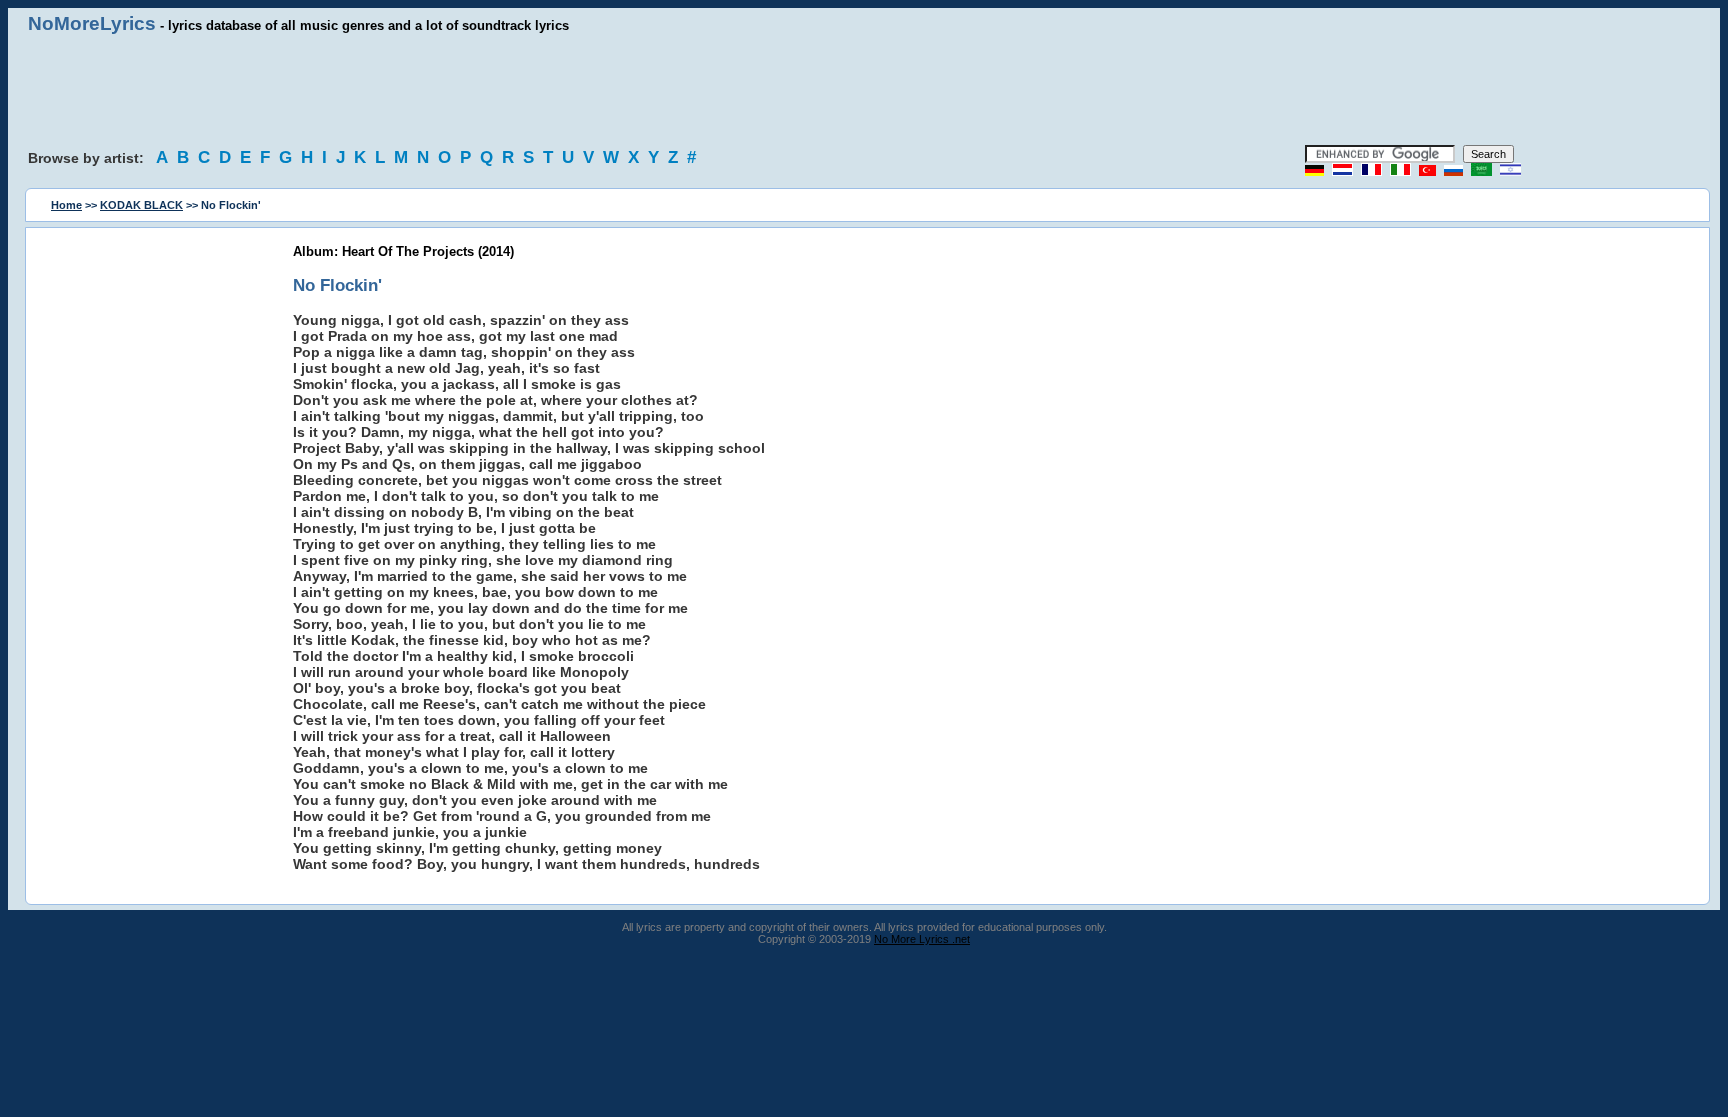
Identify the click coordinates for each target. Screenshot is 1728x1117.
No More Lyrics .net (922, 939)
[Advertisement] (864, 90)
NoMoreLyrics (92, 23)
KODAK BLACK (141, 205)
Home (66, 205)
